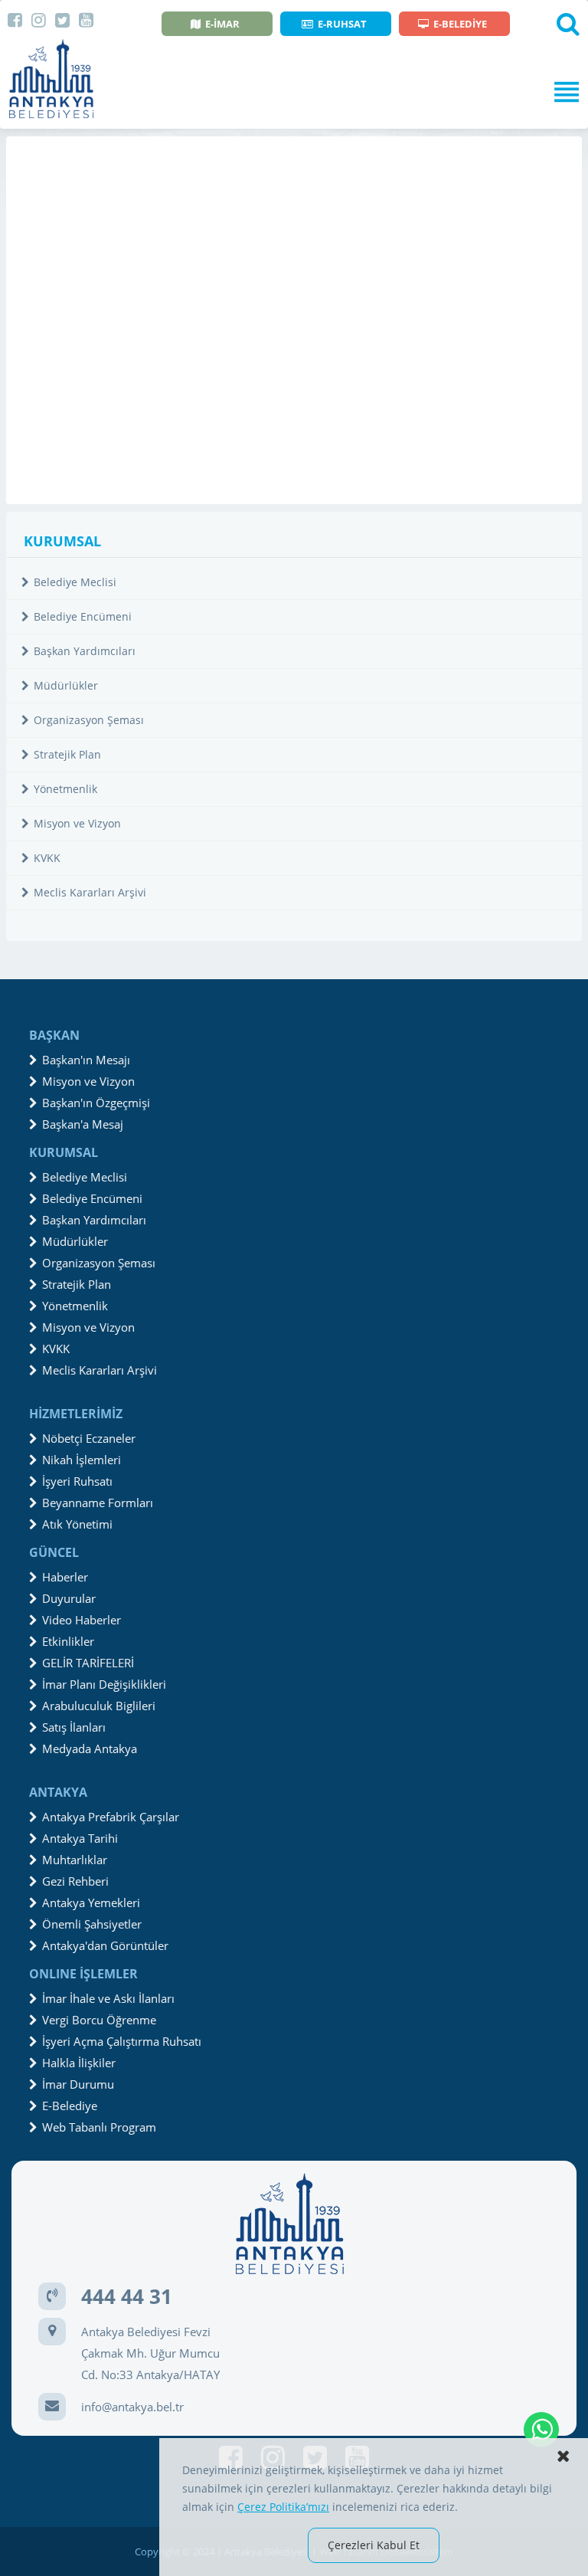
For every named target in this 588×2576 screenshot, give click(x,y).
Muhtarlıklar (75, 1860)
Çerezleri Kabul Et (374, 2545)
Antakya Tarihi (80, 1838)
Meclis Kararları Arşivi (90, 892)
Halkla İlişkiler (79, 2063)
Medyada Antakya (90, 1748)
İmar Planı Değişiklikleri (104, 1684)
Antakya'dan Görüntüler (105, 1945)
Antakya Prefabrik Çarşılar (111, 1817)
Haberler (65, 1577)
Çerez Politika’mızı (283, 2507)
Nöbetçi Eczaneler (89, 1438)
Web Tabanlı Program (99, 2127)
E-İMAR (222, 24)
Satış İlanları (74, 1727)
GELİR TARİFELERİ (88, 1663)
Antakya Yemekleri (91, 1903)
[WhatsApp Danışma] (541, 2430)
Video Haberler (82, 1620)
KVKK (47, 858)
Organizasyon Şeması (89, 720)
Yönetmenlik (65, 789)
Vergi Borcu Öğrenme (99, 2020)
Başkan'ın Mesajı (86, 1060)
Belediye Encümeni (83, 616)
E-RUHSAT (342, 24)
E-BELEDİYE (460, 24)
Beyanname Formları (98, 1503)
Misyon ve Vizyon (77, 823)
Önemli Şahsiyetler (92, 1924)
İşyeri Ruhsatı (77, 1481)
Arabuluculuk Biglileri (99, 1706)
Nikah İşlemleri (82, 1460)
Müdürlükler (66, 685)
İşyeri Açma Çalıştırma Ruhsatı (122, 2041)
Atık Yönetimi (77, 1524)
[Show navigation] (294, 92)
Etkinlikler (68, 1641)
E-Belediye (70, 2106)
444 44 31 (127, 2296)
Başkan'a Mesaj (83, 1124)
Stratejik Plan (67, 754)
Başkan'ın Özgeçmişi (96, 1103)
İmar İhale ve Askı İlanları (108, 1998)
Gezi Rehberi (75, 1881)
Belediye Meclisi (75, 582)
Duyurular (69, 1598)
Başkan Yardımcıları (85, 651)
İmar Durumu (78, 2084)
